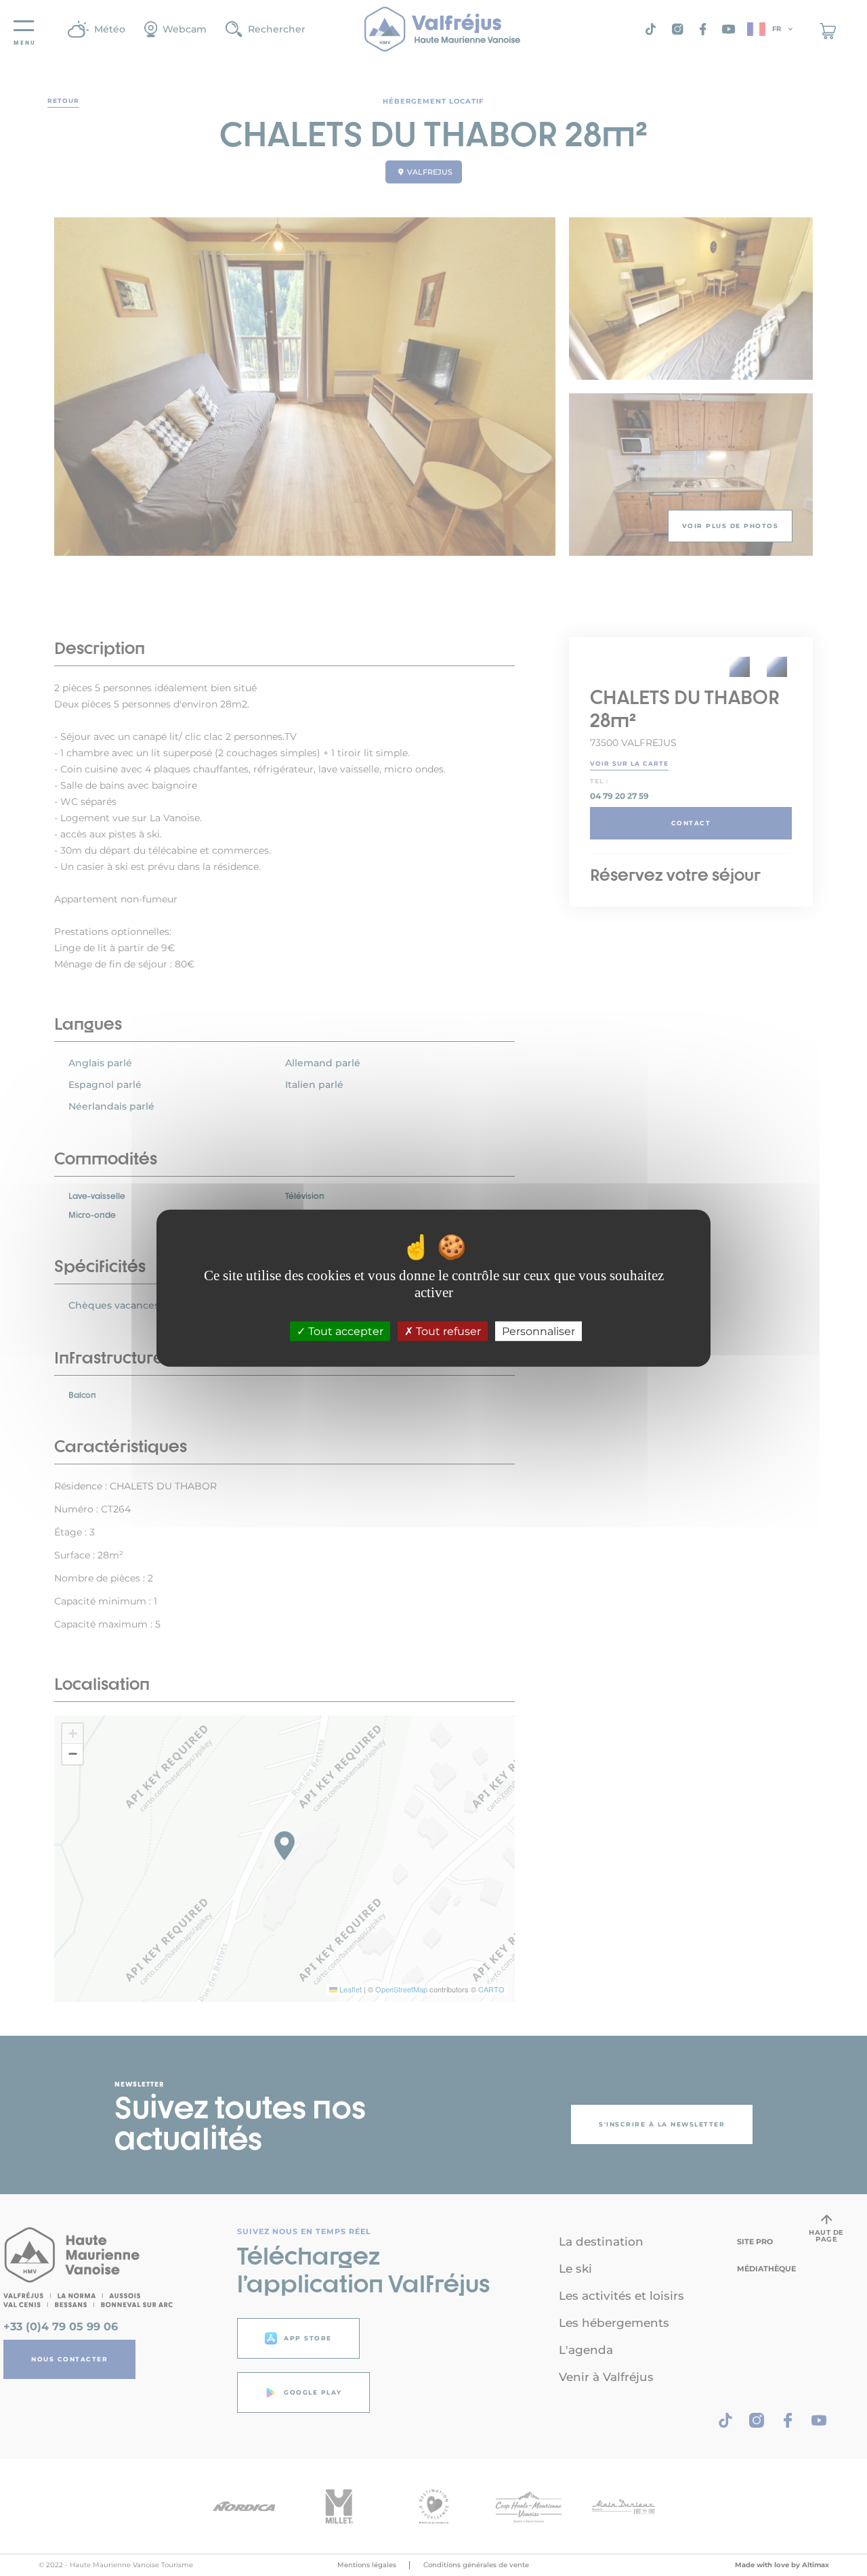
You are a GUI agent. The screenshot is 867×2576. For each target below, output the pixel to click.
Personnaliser (538, 1331)
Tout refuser (447, 1331)
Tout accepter (344, 1331)
